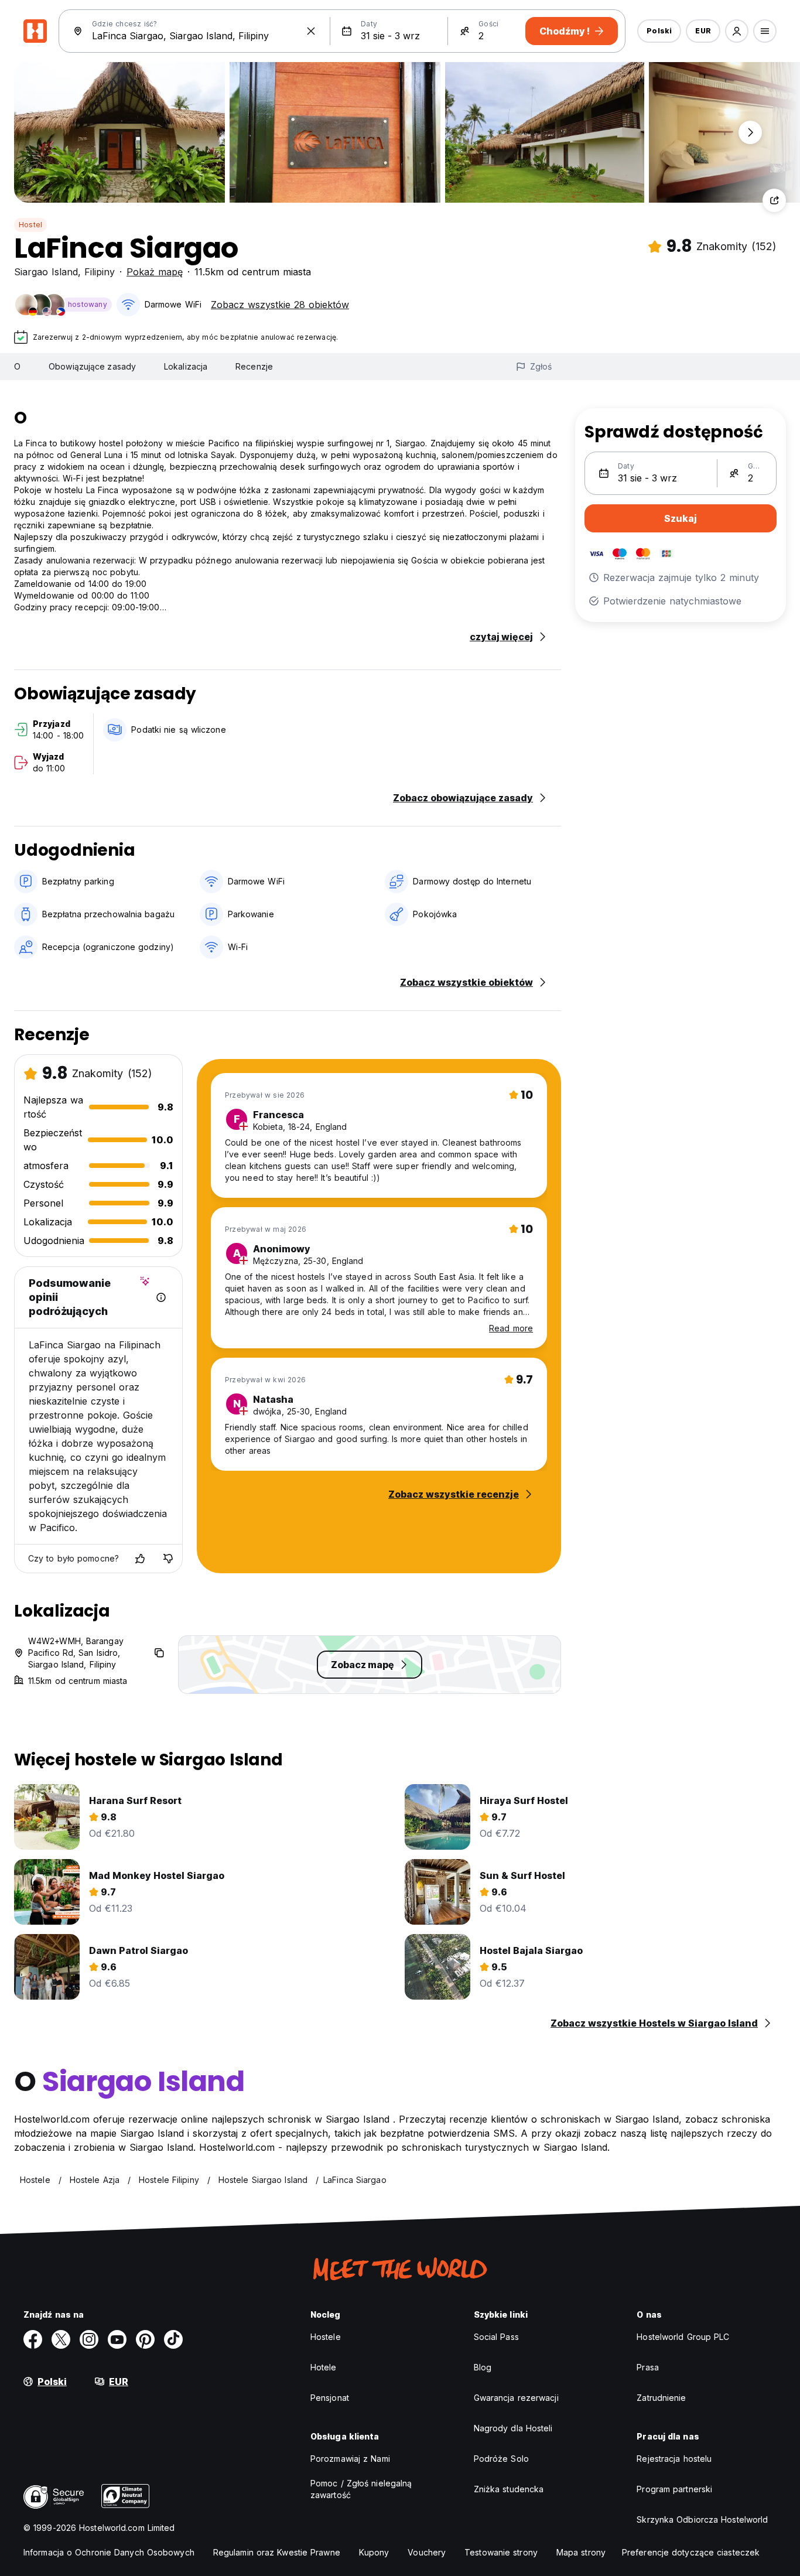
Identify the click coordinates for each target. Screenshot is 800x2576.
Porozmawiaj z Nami (350, 2459)
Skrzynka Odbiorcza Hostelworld (702, 2519)
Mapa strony (581, 2552)
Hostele (326, 2337)
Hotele (324, 2367)
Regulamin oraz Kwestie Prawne (277, 2552)
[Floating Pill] (750, 132)
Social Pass (496, 2337)
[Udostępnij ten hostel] (774, 200)
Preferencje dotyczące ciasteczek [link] (691, 2552)
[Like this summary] (140, 1559)
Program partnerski (674, 2489)
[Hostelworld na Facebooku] (33, 2339)
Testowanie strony (501, 2552)
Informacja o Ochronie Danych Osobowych (109, 2552)
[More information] (161, 1297)
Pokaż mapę (155, 272)
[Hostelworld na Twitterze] (61, 2339)
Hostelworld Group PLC (683, 2337)
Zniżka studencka (509, 2489)
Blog (483, 2367)
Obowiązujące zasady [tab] (92, 366)
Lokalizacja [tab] (186, 366)
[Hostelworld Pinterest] (145, 2339)
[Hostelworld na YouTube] (117, 2339)
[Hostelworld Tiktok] (173, 2339)
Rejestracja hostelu (674, 2459)
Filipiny (100, 272)
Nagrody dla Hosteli (513, 2428)
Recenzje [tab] (254, 366)
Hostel (30, 225)
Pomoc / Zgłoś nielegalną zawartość (361, 2489)
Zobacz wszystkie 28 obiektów (280, 305)
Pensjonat (330, 2398)
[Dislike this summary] (168, 1559)
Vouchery (427, 2552)
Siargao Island (46, 272)
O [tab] (17, 366)
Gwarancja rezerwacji (516, 2398)
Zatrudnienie (661, 2398)
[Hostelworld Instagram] (89, 2339)
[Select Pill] (737, 31)
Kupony (374, 2552)
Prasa (648, 2367)
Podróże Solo (501, 2459)
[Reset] (311, 31)
